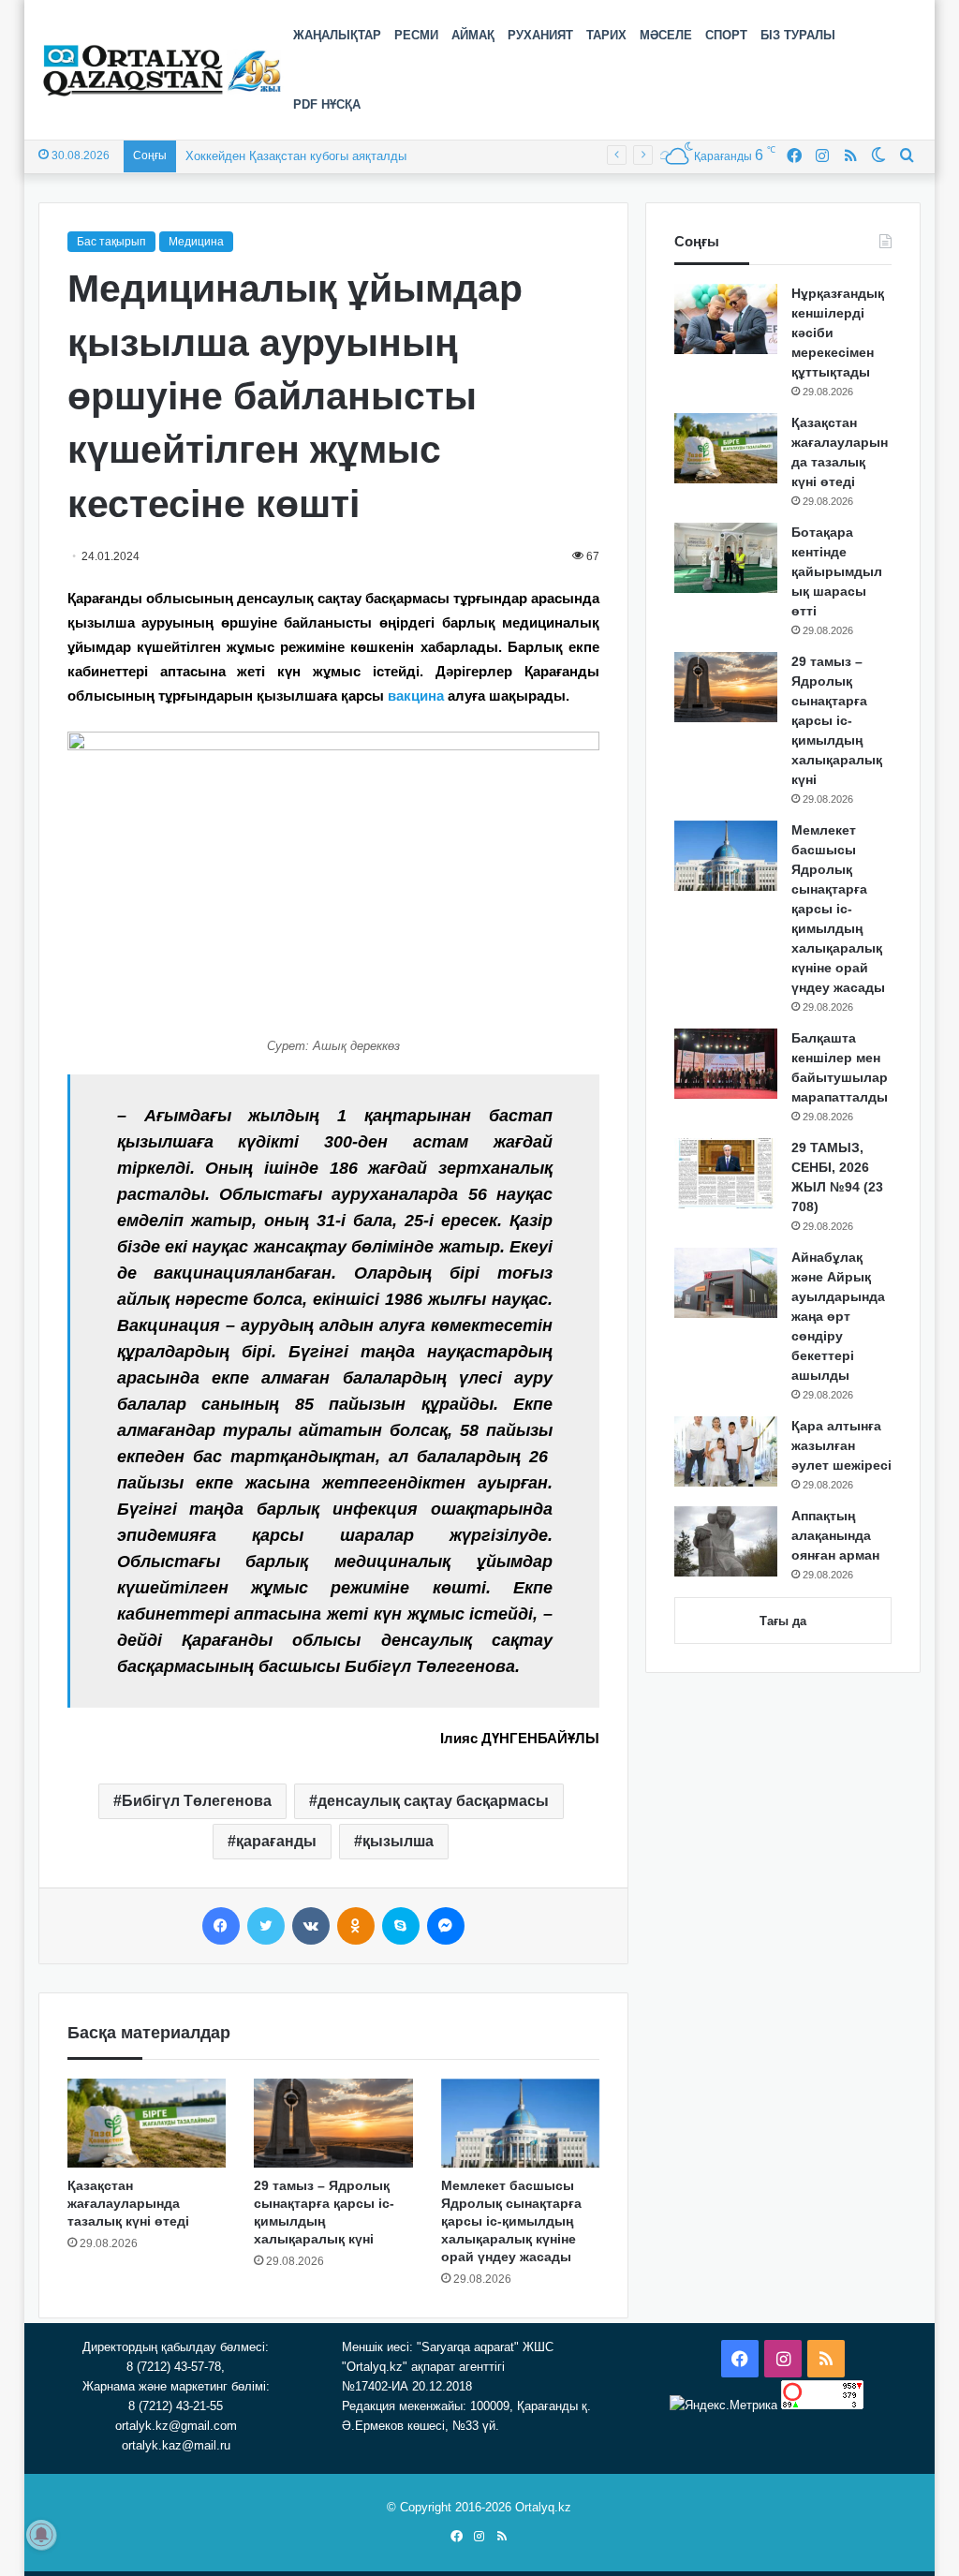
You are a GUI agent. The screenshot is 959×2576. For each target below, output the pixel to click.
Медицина (196, 242)
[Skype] (401, 1926)
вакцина (416, 696)
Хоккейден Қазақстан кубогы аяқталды (296, 156)
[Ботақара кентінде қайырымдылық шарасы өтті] (726, 558)
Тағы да (783, 1621)
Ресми (416, 35)
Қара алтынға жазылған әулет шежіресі (841, 1445)
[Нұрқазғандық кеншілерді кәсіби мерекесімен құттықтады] (726, 319)
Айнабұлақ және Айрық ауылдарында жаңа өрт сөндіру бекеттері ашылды (838, 1316)
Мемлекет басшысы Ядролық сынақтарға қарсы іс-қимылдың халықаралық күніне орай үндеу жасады (511, 2221)
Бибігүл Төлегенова (197, 1801)
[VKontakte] (311, 1926)
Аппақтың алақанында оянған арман (835, 1535)
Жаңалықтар (337, 35)
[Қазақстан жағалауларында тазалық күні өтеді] (147, 2124)
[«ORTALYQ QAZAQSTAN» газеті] (162, 70)
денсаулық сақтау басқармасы (433, 1801)
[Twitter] (266, 1926)
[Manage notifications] (41, 2535)
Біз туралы (798, 35)
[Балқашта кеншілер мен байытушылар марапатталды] (726, 1064)
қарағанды (276, 1841)
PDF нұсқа (327, 104)
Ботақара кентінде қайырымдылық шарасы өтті (837, 571)
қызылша (398, 1841)
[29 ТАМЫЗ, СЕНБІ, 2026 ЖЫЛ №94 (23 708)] (726, 1173)
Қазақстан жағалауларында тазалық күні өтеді (128, 2203)
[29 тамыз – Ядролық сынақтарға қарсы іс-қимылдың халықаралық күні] (333, 2124)
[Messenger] (446, 1926)
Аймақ (473, 35)
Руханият (540, 35)
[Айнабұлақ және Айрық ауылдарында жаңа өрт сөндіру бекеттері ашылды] (726, 1283)
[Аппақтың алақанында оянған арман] (726, 1541)
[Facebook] (221, 1926)
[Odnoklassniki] (356, 1926)
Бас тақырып (111, 242)
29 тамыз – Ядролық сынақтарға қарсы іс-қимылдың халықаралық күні (837, 720)
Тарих (606, 35)
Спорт (726, 35)
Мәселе (666, 35)
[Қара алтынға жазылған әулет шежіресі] (726, 1451)
